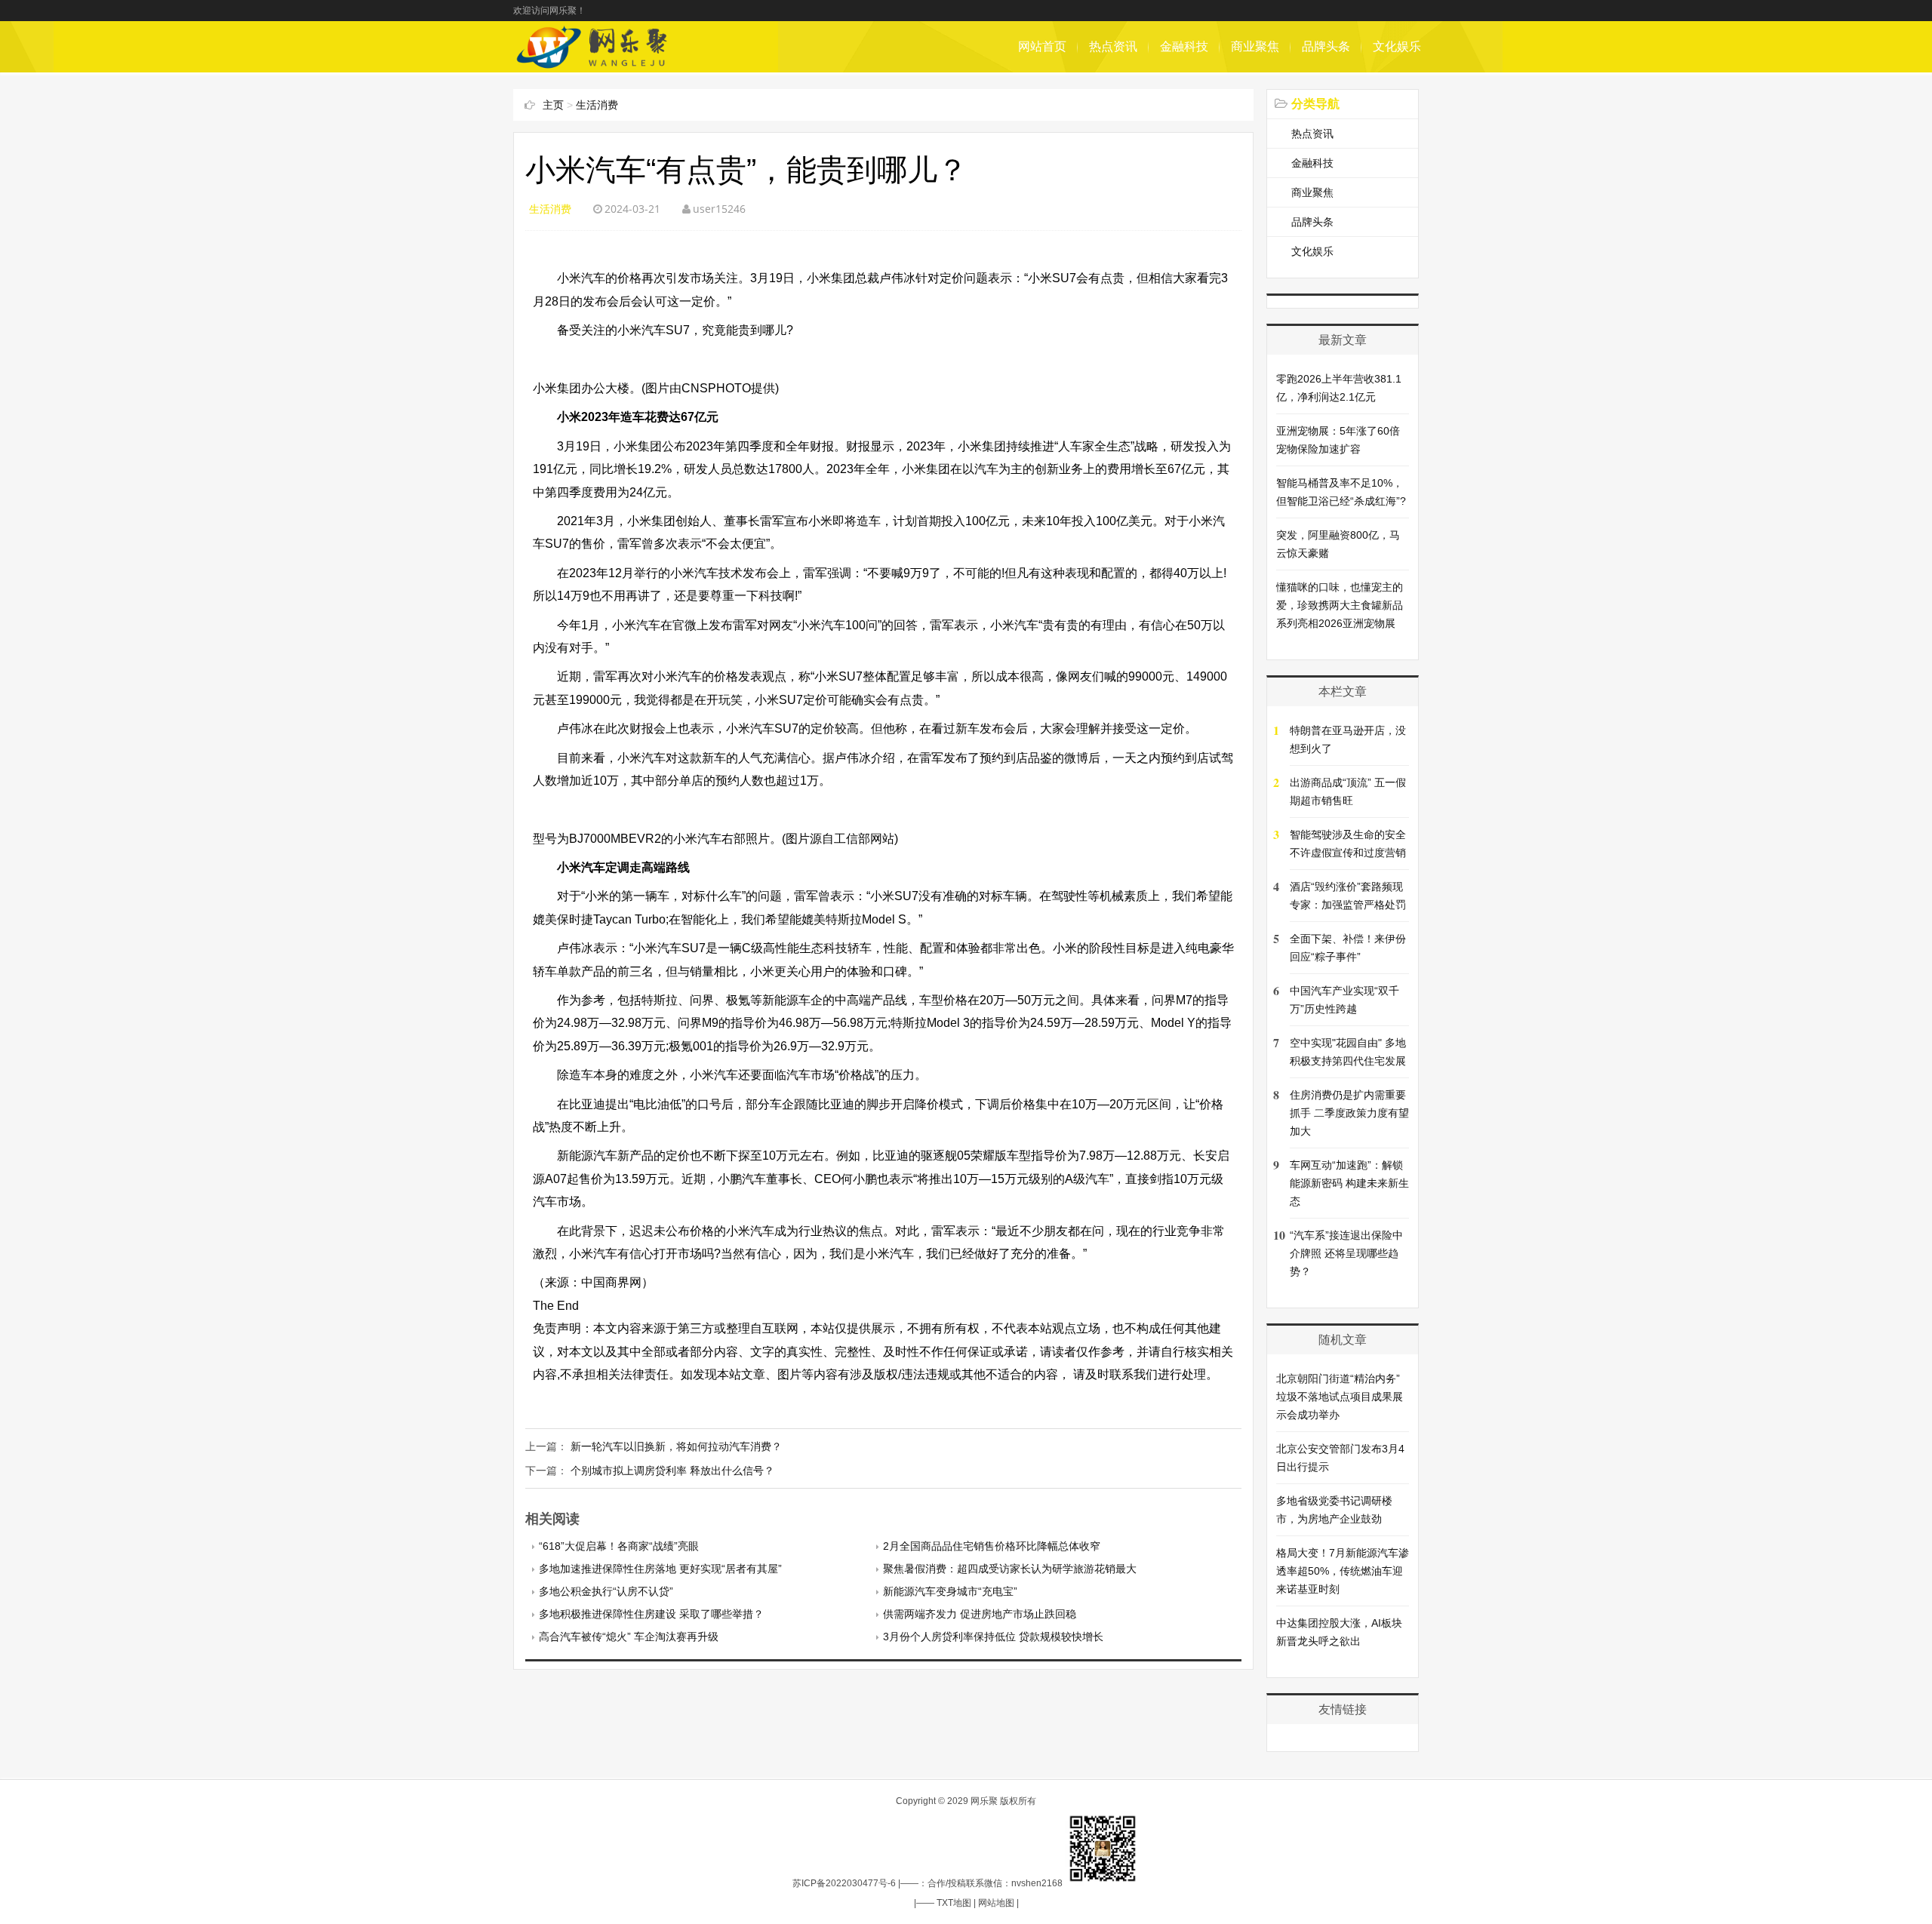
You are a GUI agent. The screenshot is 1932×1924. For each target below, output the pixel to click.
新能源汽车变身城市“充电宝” (950, 1591)
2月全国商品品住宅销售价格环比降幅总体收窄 (992, 1546)
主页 (553, 105)
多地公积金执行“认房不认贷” (606, 1591)
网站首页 (1042, 46)
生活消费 (597, 105)
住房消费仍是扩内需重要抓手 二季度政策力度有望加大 (1349, 1113)
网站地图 (996, 1903)
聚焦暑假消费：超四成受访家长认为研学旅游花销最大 (1010, 1569)
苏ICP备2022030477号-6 (844, 1883)
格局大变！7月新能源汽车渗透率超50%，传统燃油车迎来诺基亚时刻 (1343, 1571)
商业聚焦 (1255, 46)
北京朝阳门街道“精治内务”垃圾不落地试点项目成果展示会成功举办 (1340, 1397)
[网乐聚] (594, 65)
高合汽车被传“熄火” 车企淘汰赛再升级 (629, 1637)
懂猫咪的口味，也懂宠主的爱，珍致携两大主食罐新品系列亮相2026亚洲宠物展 (1340, 605)
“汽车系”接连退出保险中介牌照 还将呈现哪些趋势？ (1346, 1253)
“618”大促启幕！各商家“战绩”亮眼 (619, 1546)
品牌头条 (1326, 46)
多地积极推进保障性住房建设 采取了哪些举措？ (651, 1614)
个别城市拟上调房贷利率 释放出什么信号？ (672, 1471)
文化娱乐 (1397, 46)
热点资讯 (1113, 46)
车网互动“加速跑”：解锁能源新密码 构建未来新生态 (1349, 1183)
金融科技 (1184, 46)
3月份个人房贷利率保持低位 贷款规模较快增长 (993, 1637)
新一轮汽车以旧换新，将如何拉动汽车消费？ (676, 1446)
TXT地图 (954, 1903)
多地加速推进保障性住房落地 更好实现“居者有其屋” (660, 1569)
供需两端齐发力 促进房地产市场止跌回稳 (980, 1614)
